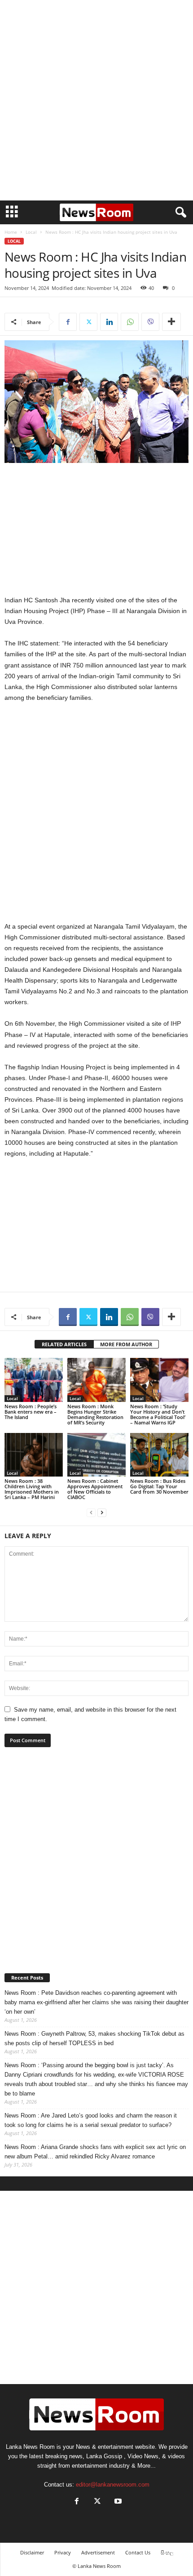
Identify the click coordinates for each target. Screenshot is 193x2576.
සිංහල (167, 2552)
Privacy (63, 2552)
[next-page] (102, 1512)
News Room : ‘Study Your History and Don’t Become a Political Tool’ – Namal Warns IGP (158, 1414)
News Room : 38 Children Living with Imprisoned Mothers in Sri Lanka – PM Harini (32, 1489)
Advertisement (98, 2552)
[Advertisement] (96, 100)
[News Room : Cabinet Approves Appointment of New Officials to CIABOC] (96, 1455)
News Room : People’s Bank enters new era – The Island (31, 1412)
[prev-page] (91, 1512)
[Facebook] (68, 322)
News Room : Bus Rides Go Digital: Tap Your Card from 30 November (159, 1486)
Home (11, 232)
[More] (171, 322)
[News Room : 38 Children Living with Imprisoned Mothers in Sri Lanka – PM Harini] (34, 1455)
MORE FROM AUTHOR (126, 1344)
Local (31, 232)
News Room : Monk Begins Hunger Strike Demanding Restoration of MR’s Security (95, 1414)
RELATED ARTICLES (64, 1344)
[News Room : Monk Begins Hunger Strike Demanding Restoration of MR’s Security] (96, 1380)
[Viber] (150, 322)
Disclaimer (32, 2552)
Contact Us (138, 2552)
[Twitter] (88, 322)
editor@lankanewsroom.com (113, 2485)
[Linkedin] (109, 322)
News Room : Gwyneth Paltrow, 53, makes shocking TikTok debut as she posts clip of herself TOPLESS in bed (94, 2038)
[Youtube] (117, 2502)
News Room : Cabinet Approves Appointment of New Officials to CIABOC (95, 1489)
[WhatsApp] (130, 322)
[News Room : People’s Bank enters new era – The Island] (34, 1380)
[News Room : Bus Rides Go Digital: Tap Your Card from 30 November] (159, 1455)
